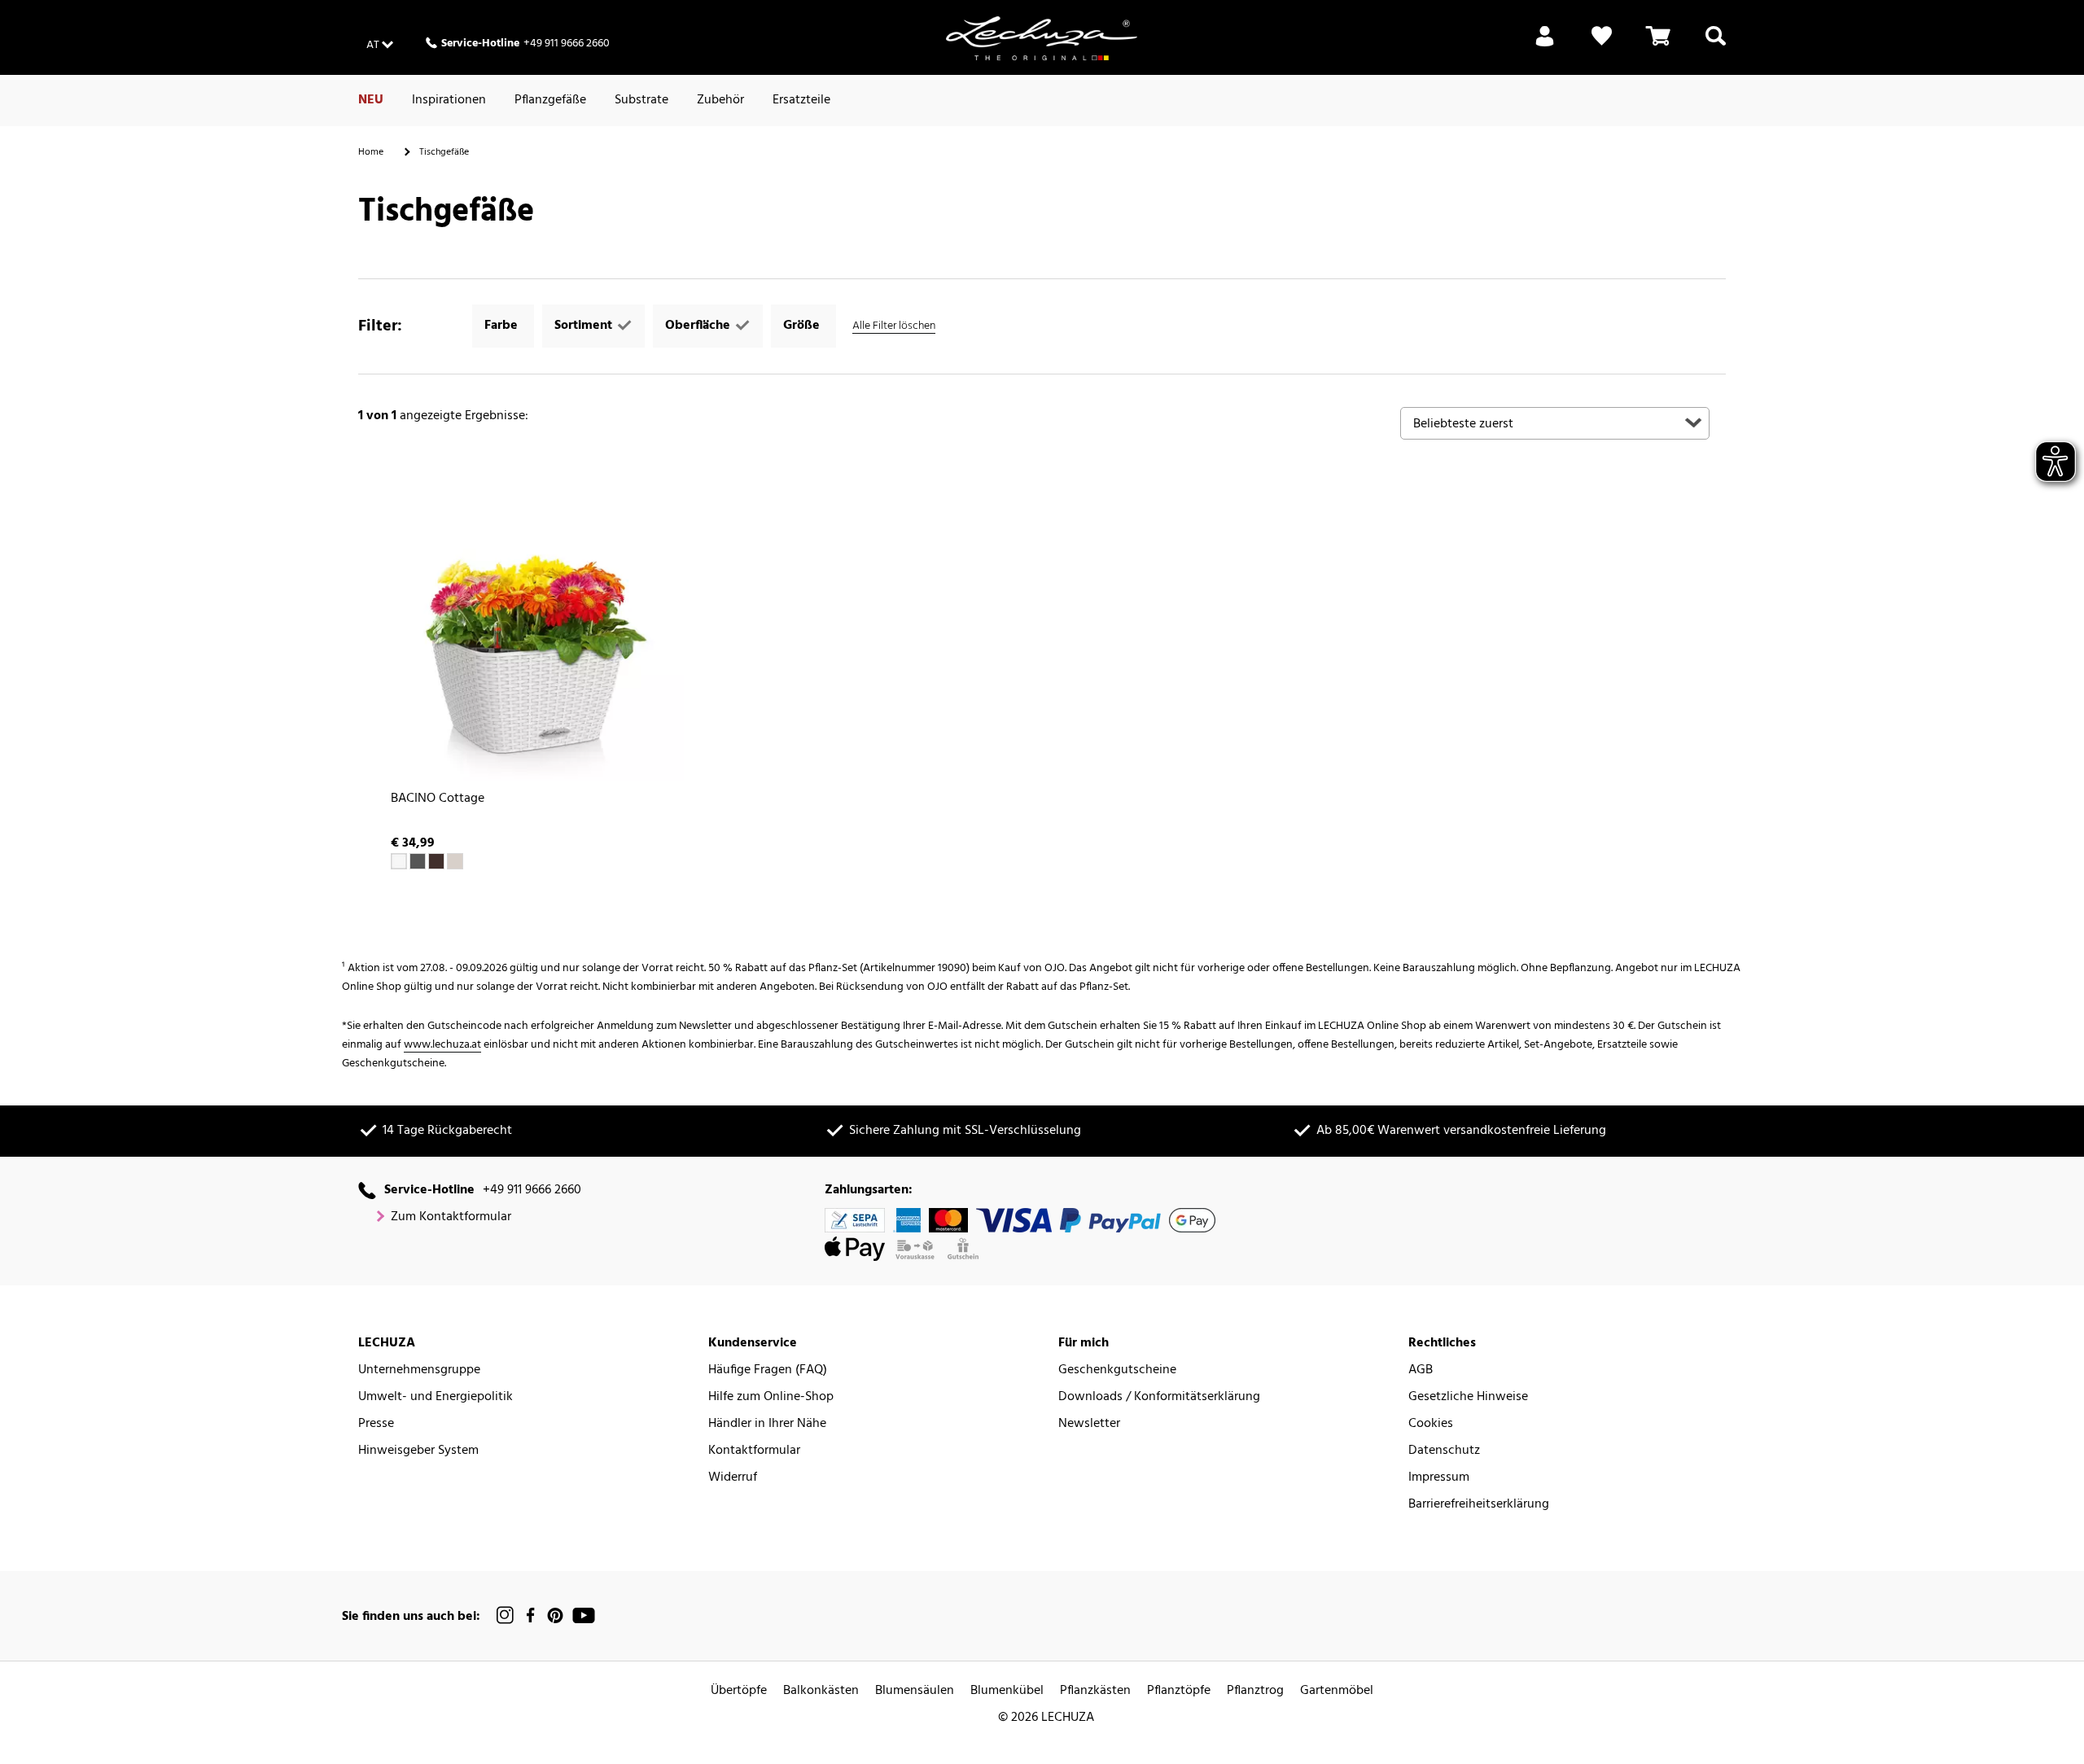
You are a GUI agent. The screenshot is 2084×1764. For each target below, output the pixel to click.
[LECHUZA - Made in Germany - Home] (1042, 38)
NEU (371, 100)
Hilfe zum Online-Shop (771, 1397)
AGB (1421, 1370)
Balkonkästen (821, 1691)
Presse (376, 1424)
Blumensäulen (915, 1691)
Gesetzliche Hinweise (1468, 1397)
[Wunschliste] (1602, 46)
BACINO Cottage (438, 799)
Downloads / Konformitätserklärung (1159, 1397)
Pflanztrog (1255, 1691)
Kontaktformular (754, 1451)
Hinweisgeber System (418, 1451)
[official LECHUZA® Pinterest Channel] (555, 1615)
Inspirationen (449, 100)
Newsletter (1089, 1424)
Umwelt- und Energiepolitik (436, 1397)
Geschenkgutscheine (1117, 1370)
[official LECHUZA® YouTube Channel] (584, 1615)
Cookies (1431, 1424)
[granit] (418, 861)
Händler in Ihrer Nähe (767, 1424)
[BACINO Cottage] (529, 627)
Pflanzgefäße (550, 100)
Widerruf (733, 1478)
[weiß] (399, 861)
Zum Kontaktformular (451, 1217)
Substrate (641, 100)
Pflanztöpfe (1179, 1691)
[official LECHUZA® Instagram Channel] (506, 1615)
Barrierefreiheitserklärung (1479, 1505)
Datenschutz (1444, 1451)
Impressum (1439, 1478)
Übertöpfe (739, 1691)
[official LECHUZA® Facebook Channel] (530, 1615)
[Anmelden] (1545, 46)
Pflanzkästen (1095, 1691)
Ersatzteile (801, 100)
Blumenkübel (1007, 1691)
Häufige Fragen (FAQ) (768, 1370)
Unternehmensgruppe (419, 1370)
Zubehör (720, 100)
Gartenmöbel (1337, 1691)
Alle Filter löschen (894, 326)
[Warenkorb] (1658, 46)
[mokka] (436, 861)
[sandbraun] (455, 861)
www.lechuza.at (442, 1045)
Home (371, 152)
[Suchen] (1716, 46)
